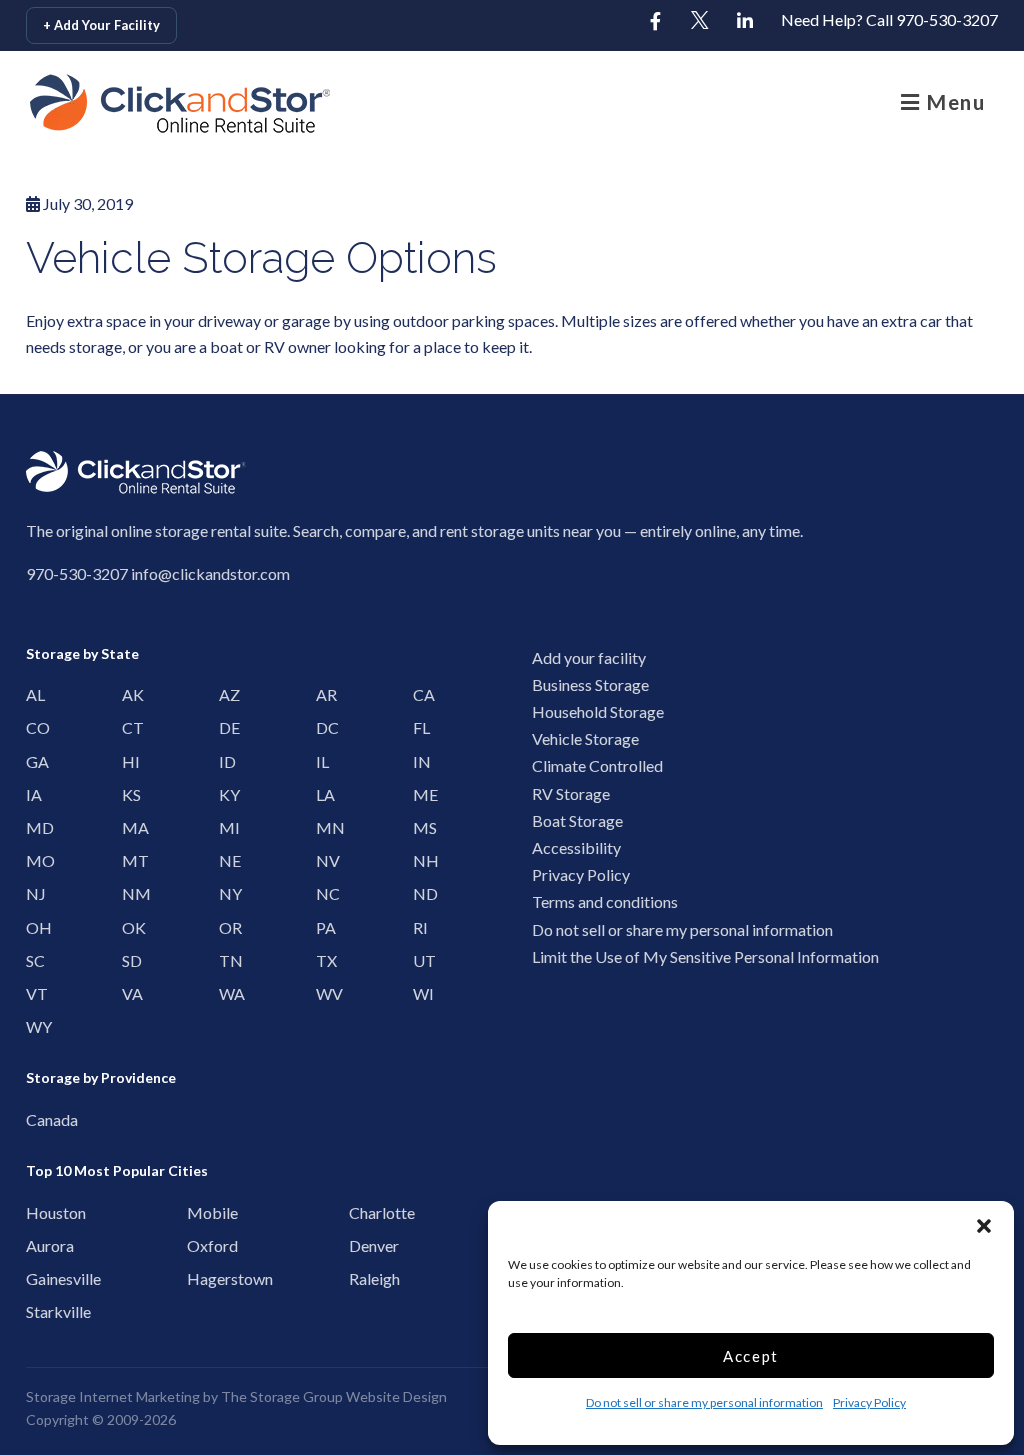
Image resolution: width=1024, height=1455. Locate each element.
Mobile (201, 1212)
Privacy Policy (869, 1402)
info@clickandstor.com (210, 573)
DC (324, 727)
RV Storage (571, 793)
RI (420, 927)
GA (34, 761)
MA (130, 827)
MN (324, 827)
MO (34, 860)
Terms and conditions (605, 901)
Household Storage (598, 711)
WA (227, 993)
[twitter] (700, 22)
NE (227, 860)
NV (324, 860)
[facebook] (655, 22)
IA (34, 794)
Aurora (40, 1245)
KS (130, 794)
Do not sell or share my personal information (704, 1402)
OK (130, 927)
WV (324, 993)
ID (227, 761)
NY (227, 893)
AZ (227, 694)
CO (34, 727)
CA (421, 694)
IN (421, 761)
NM (130, 893)
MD (34, 827)
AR (324, 694)
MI (227, 827)
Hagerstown (201, 1278)
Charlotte (363, 1212)
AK (130, 694)
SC (34, 960)
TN (227, 960)
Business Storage (590, 684)
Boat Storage (577, 820)
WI (421, 993)
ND (421, 893)
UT (421, 960)
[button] (984, 1226)
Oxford (201, 1245)
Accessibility (576, 847)
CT (130, 727)
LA (324, 794)
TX (324, 960)
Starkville (40, 1311)
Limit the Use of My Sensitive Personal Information (705, 956)
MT (130, 860)
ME (421, 794)
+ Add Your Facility (101, 25)
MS (421, 827)
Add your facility (589, 657)
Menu (953, 101)
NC (324, 893)
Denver (363, 1245)
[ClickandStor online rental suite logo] (125, 103)
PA (324, 927)
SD (130, 960)
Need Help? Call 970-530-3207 (889, 19)
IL (322, 761)
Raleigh (363, 1278)
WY (34, 1026)
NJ (34, 893)
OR (227, 927)
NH (421, 860)
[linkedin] (745, 22)
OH (34, 927)
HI (130, 761)
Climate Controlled (597, 765)
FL (421, 727)
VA (130, 993)
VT (34, 993)
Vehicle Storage (585, 738)
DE (227, 727)
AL (34, 694)
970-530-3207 (77, 573)
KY (227, 794)
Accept (751, 1356)
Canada (40, 1119)
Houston (40, 1212)
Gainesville (40, 1278)
